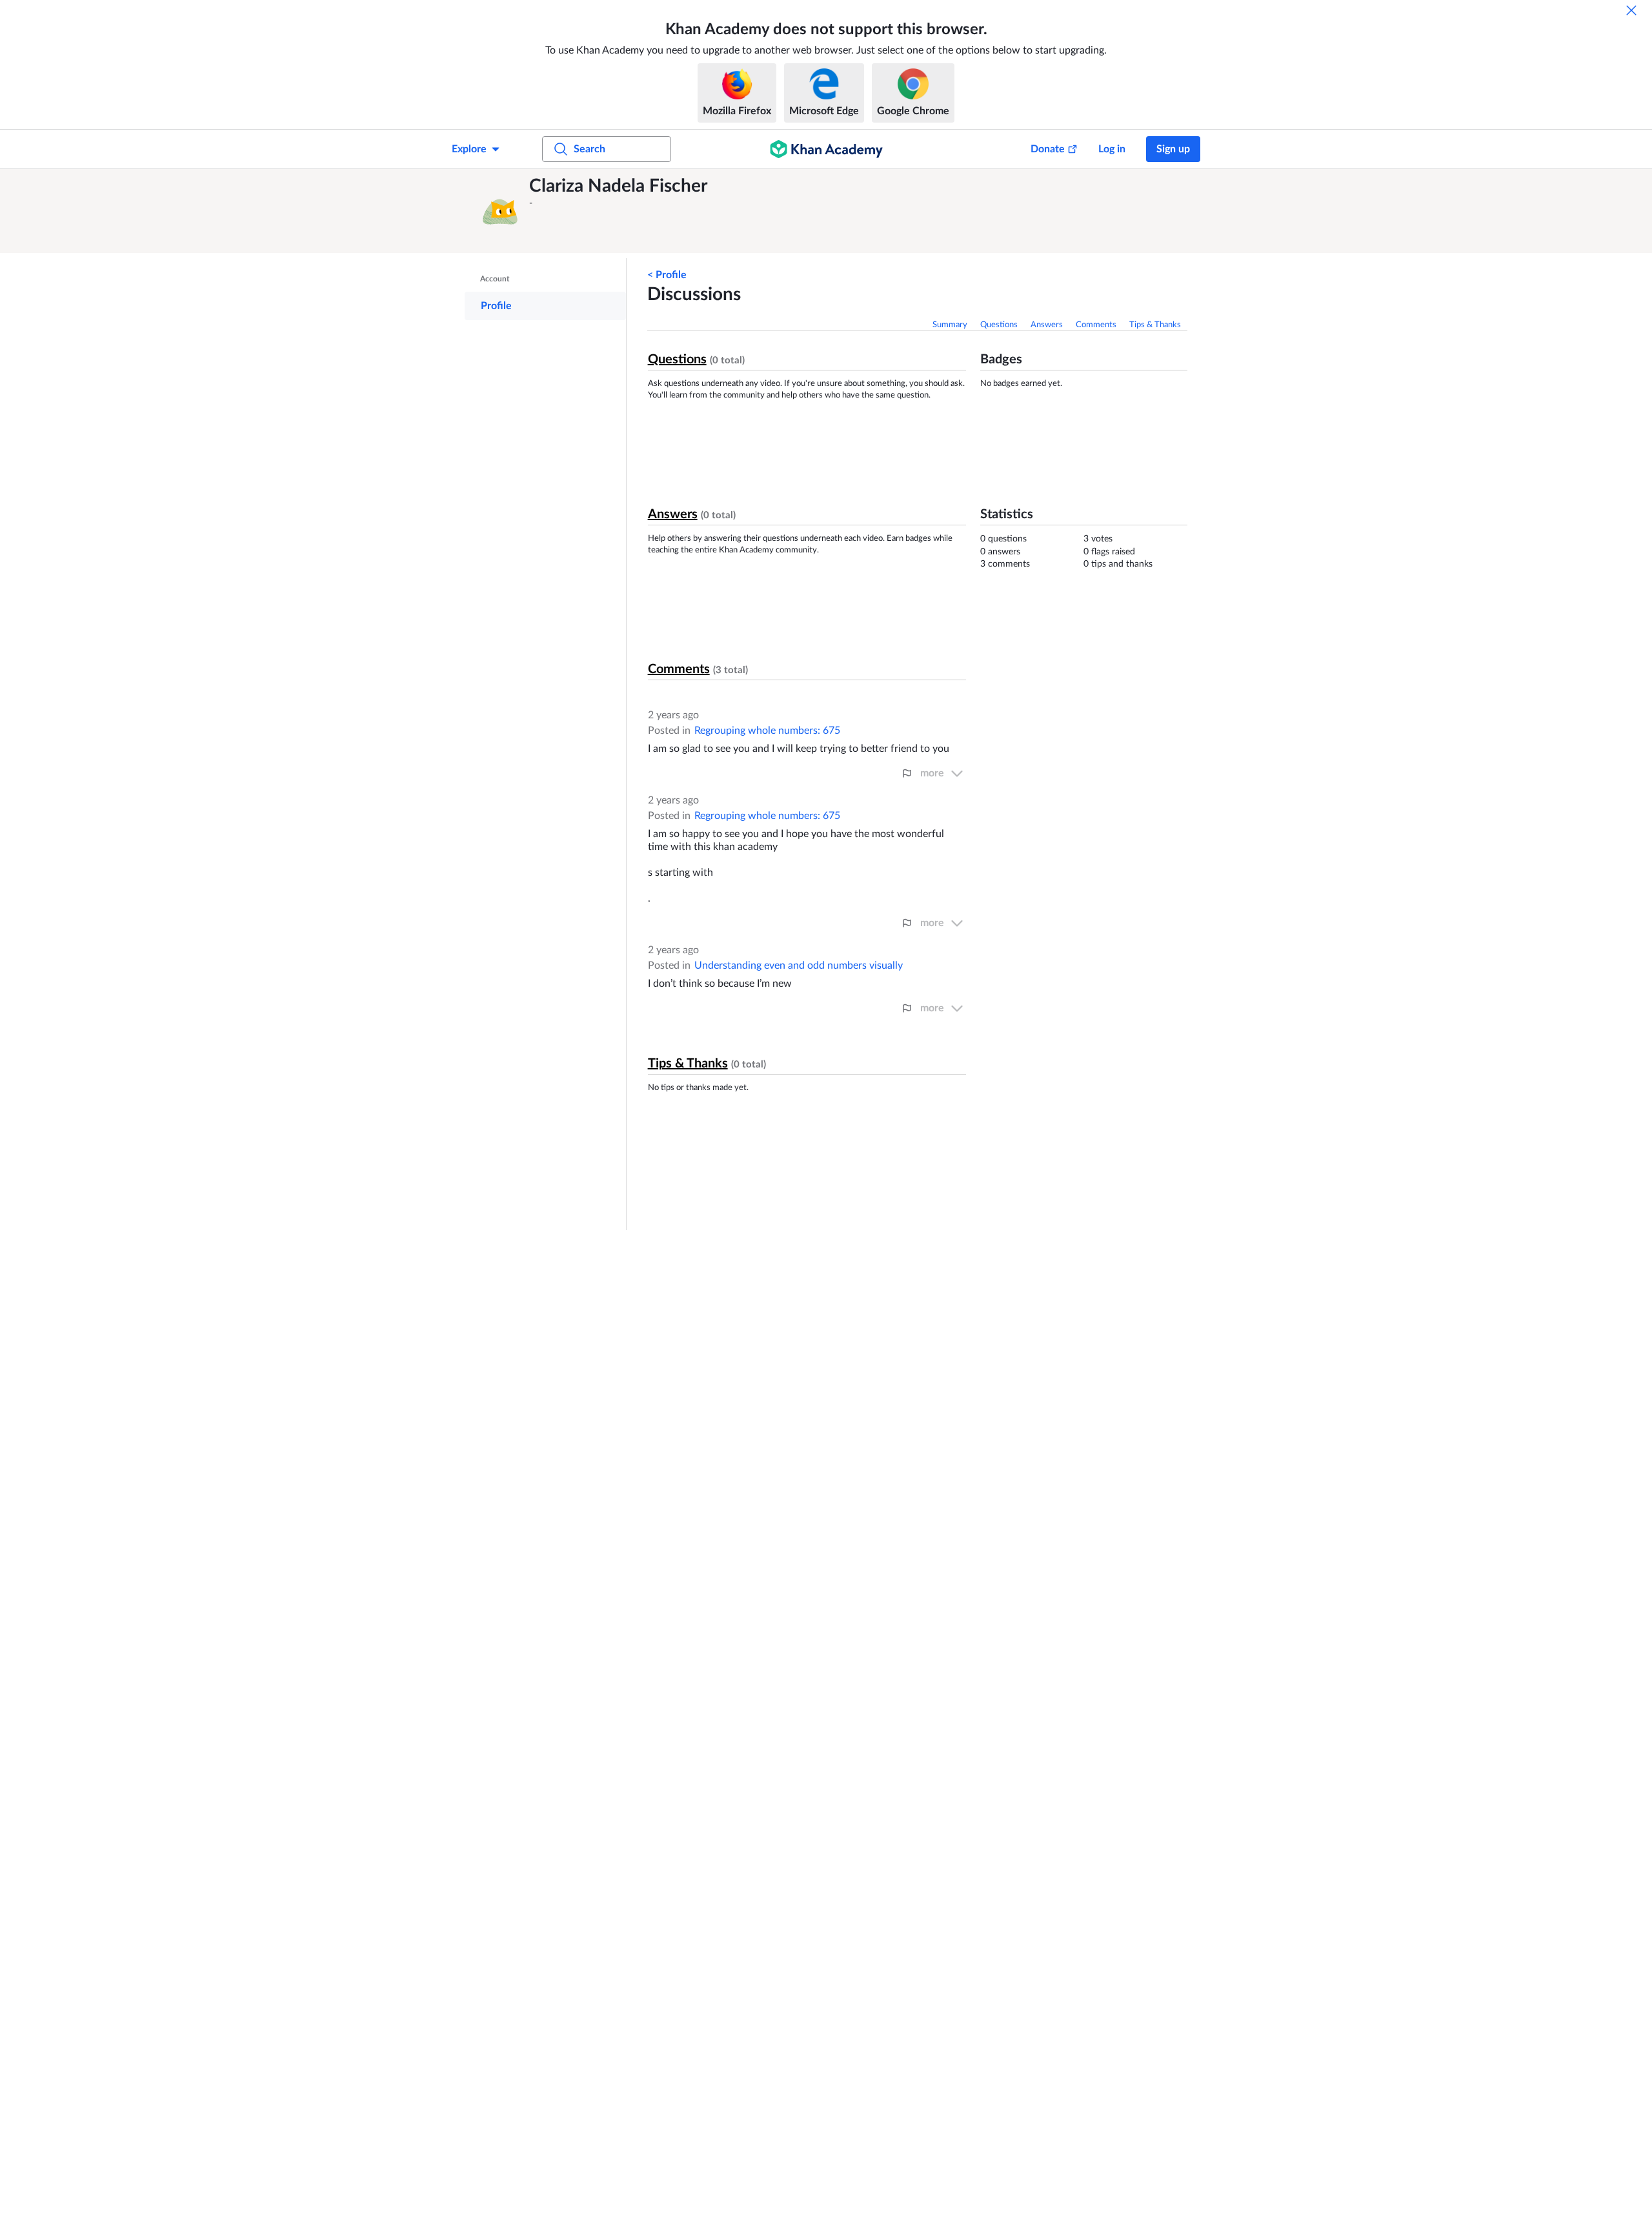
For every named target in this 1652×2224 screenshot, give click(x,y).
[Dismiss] (1631, 10)
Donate (1048, 149)
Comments (1096, 325)
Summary (950, 325)
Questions (999, 325)
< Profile (667, 275)
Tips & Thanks (1155, 325)
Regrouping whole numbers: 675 (767, 731)
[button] (500, 211)
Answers (1047, 325)
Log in (1112, 149)
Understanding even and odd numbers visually (799, 965)
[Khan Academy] (826, 149)
